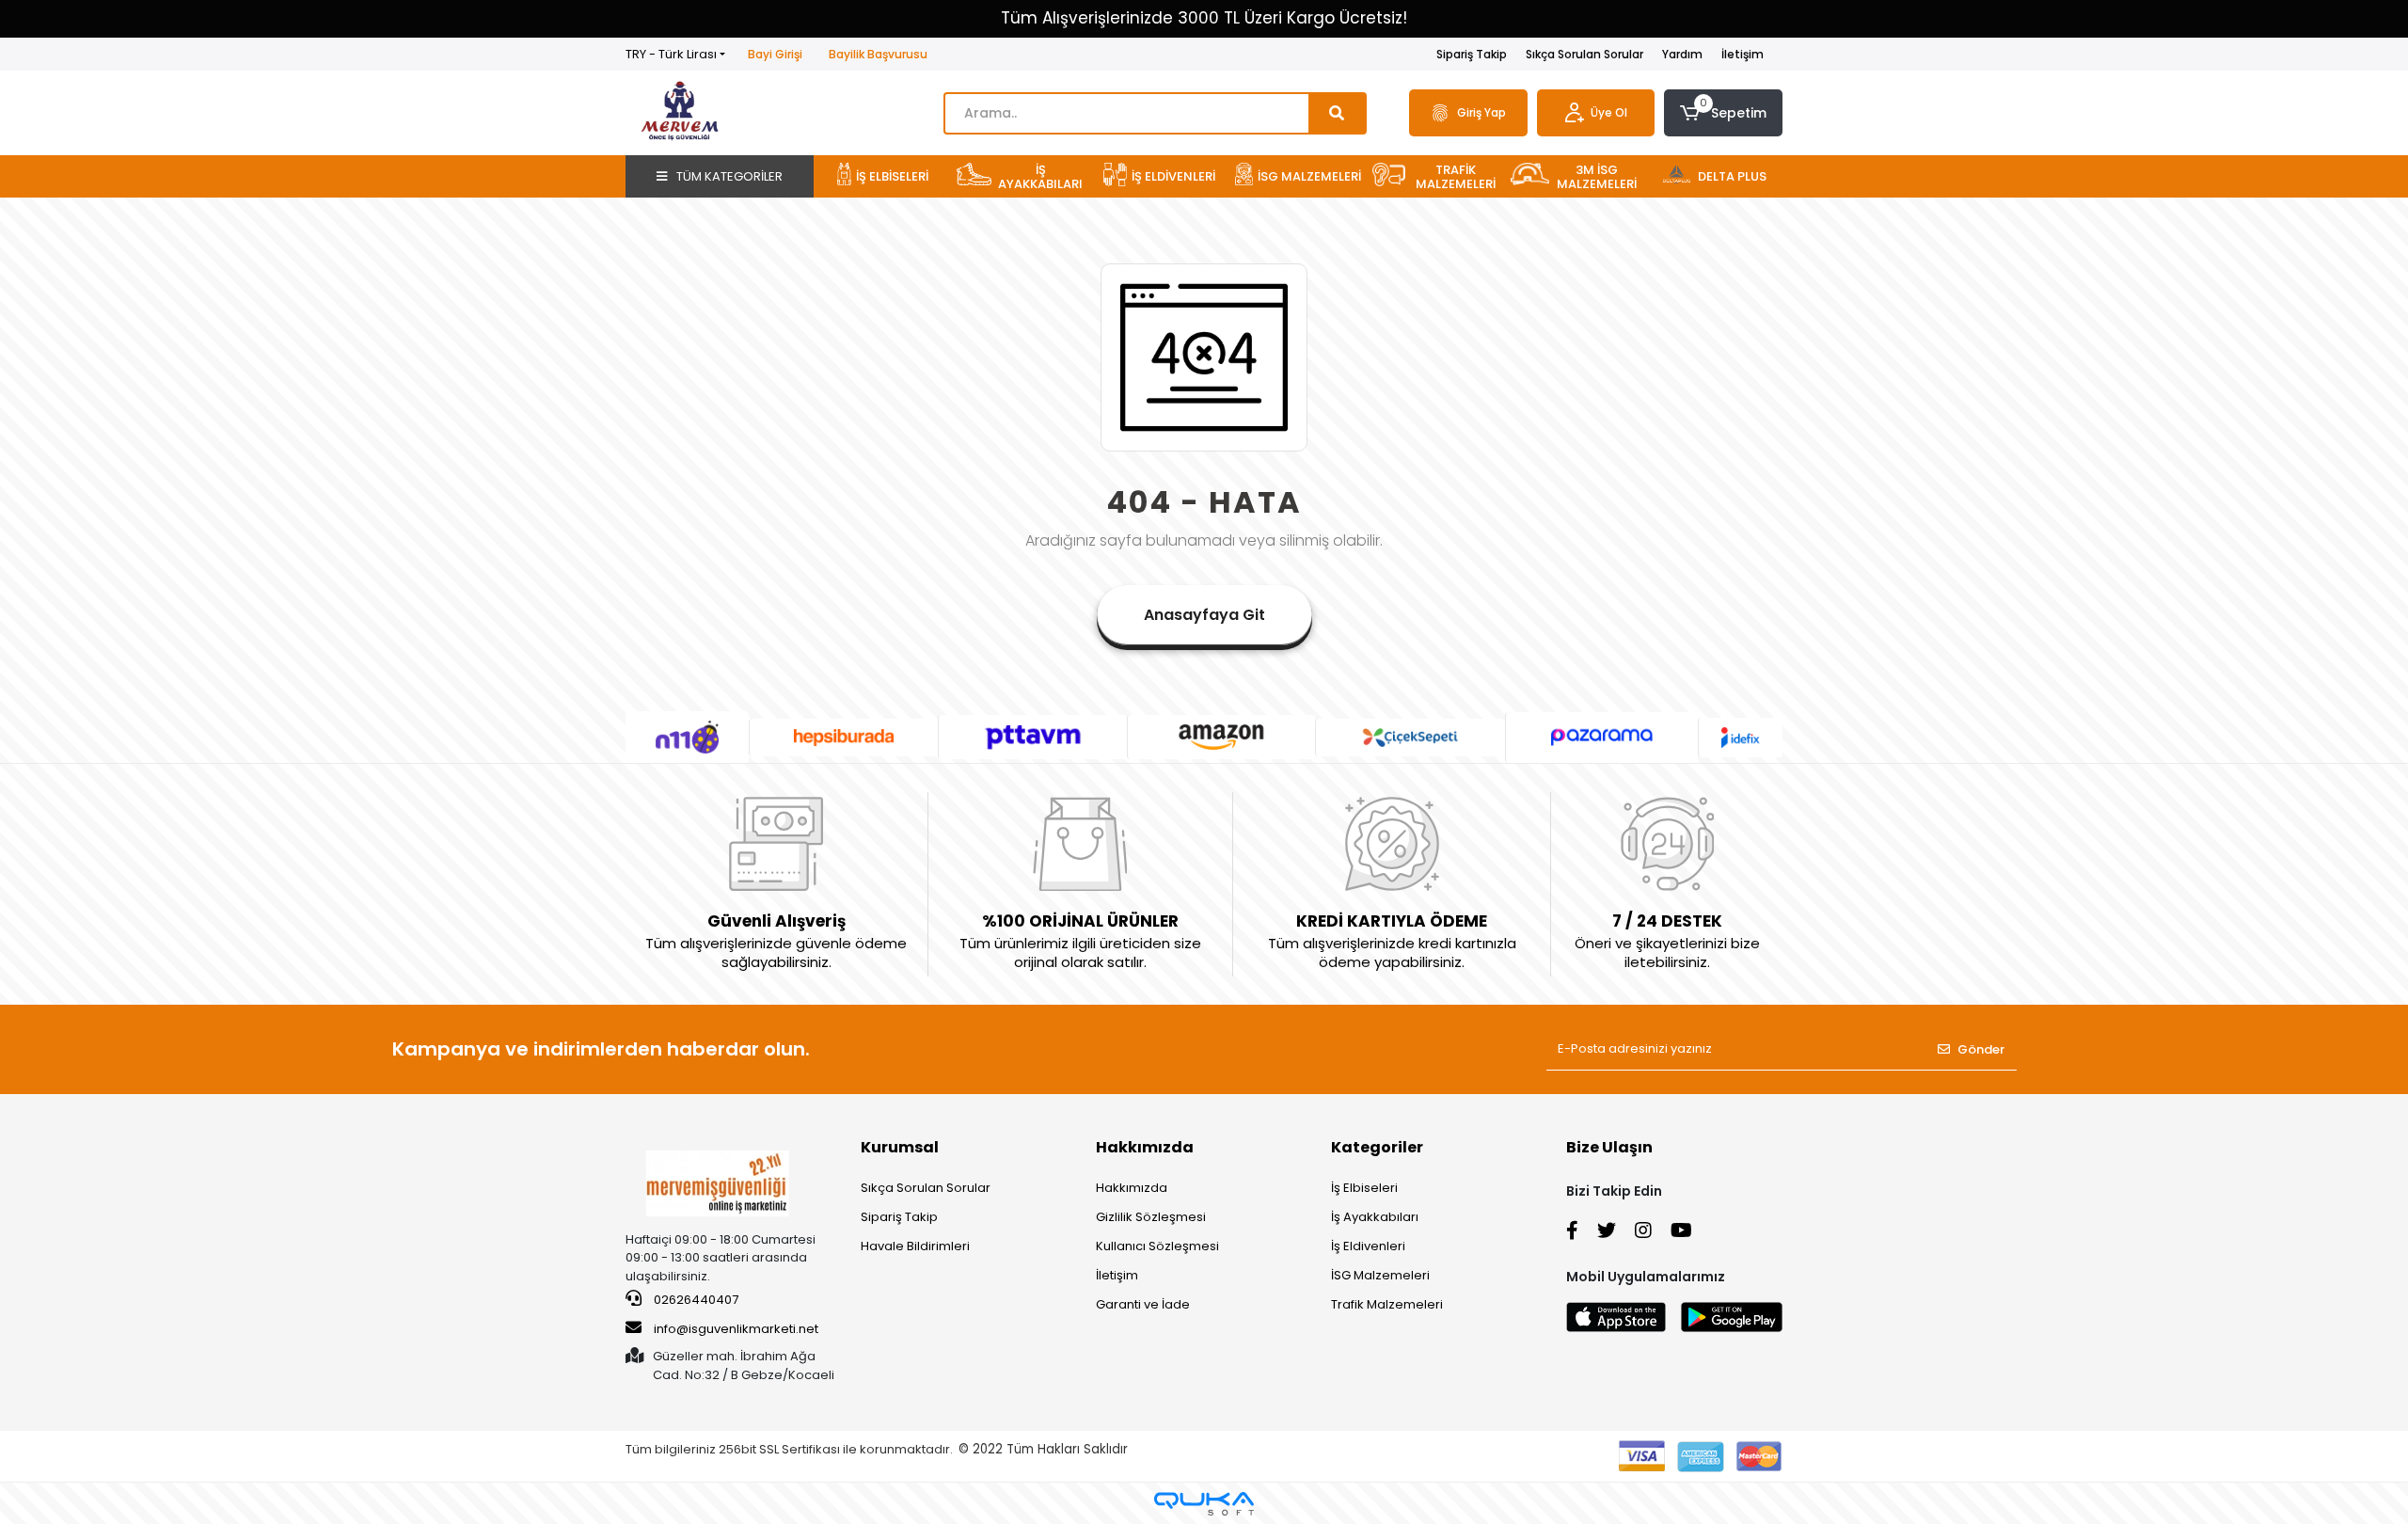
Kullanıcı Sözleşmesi (1157, 1246)
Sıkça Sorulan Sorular (1584, 54)
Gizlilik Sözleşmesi (1151, 1217)
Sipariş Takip (1472, 54)
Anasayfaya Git (1204, 615)
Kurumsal (900, 1147)
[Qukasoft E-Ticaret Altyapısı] (1204, 1504)
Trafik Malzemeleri (1387, 1304)
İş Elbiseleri (1364, 1188)
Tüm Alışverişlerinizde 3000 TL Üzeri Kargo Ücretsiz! (1204, 18)
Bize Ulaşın (1609, 1147)
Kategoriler (1377, 1147)
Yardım (1682, 54)
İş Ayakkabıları (1375, 1217)
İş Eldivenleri (1368, 1246)
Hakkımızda (1145, 1147)
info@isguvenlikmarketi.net (736, 1329)
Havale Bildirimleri (915, 1246)
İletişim (1743, 54)
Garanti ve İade (1143, 1304)
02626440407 (695, 1300)
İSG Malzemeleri (1380, 1275)
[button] (1723, 113)
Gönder (1981, 1049)
